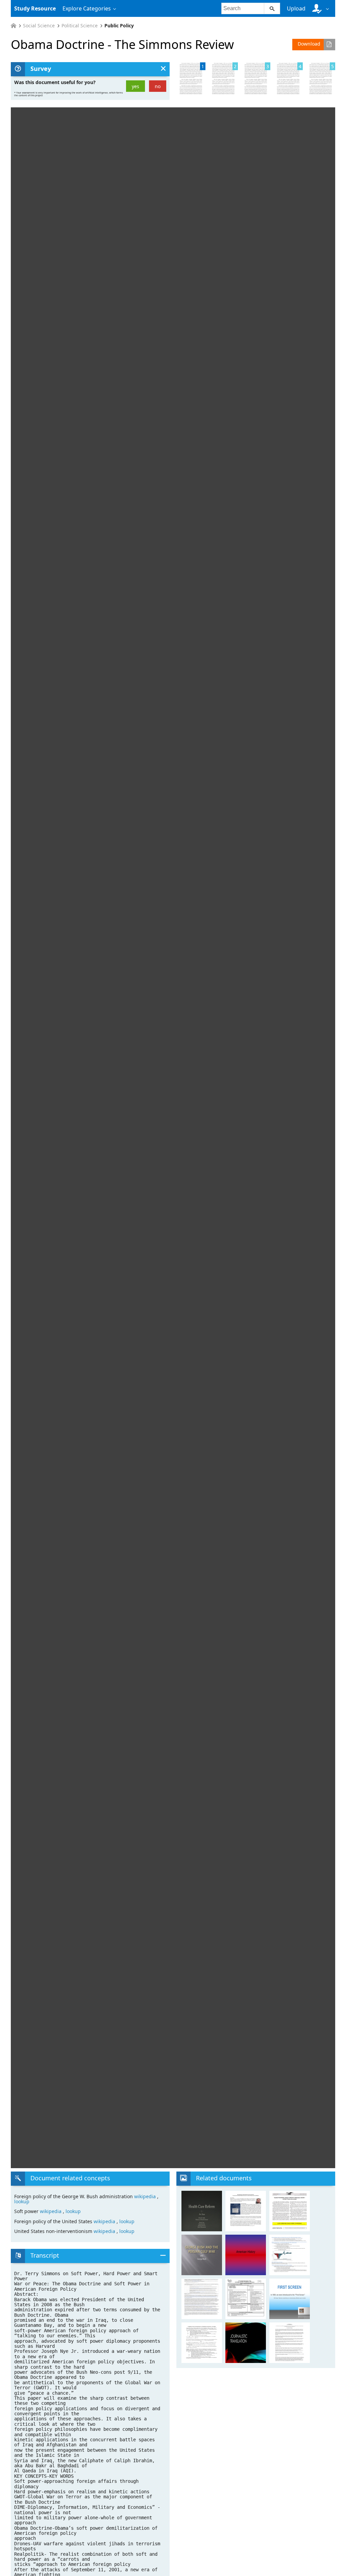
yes (135, 86)
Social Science (39, 26)
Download (309, 44)
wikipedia (146, 2196)
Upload (296, 8)
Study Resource (35, 8)
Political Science (80, 26)
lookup (22, 2201)
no (158, 86)
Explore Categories (87, 8)
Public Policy (119, 26)
